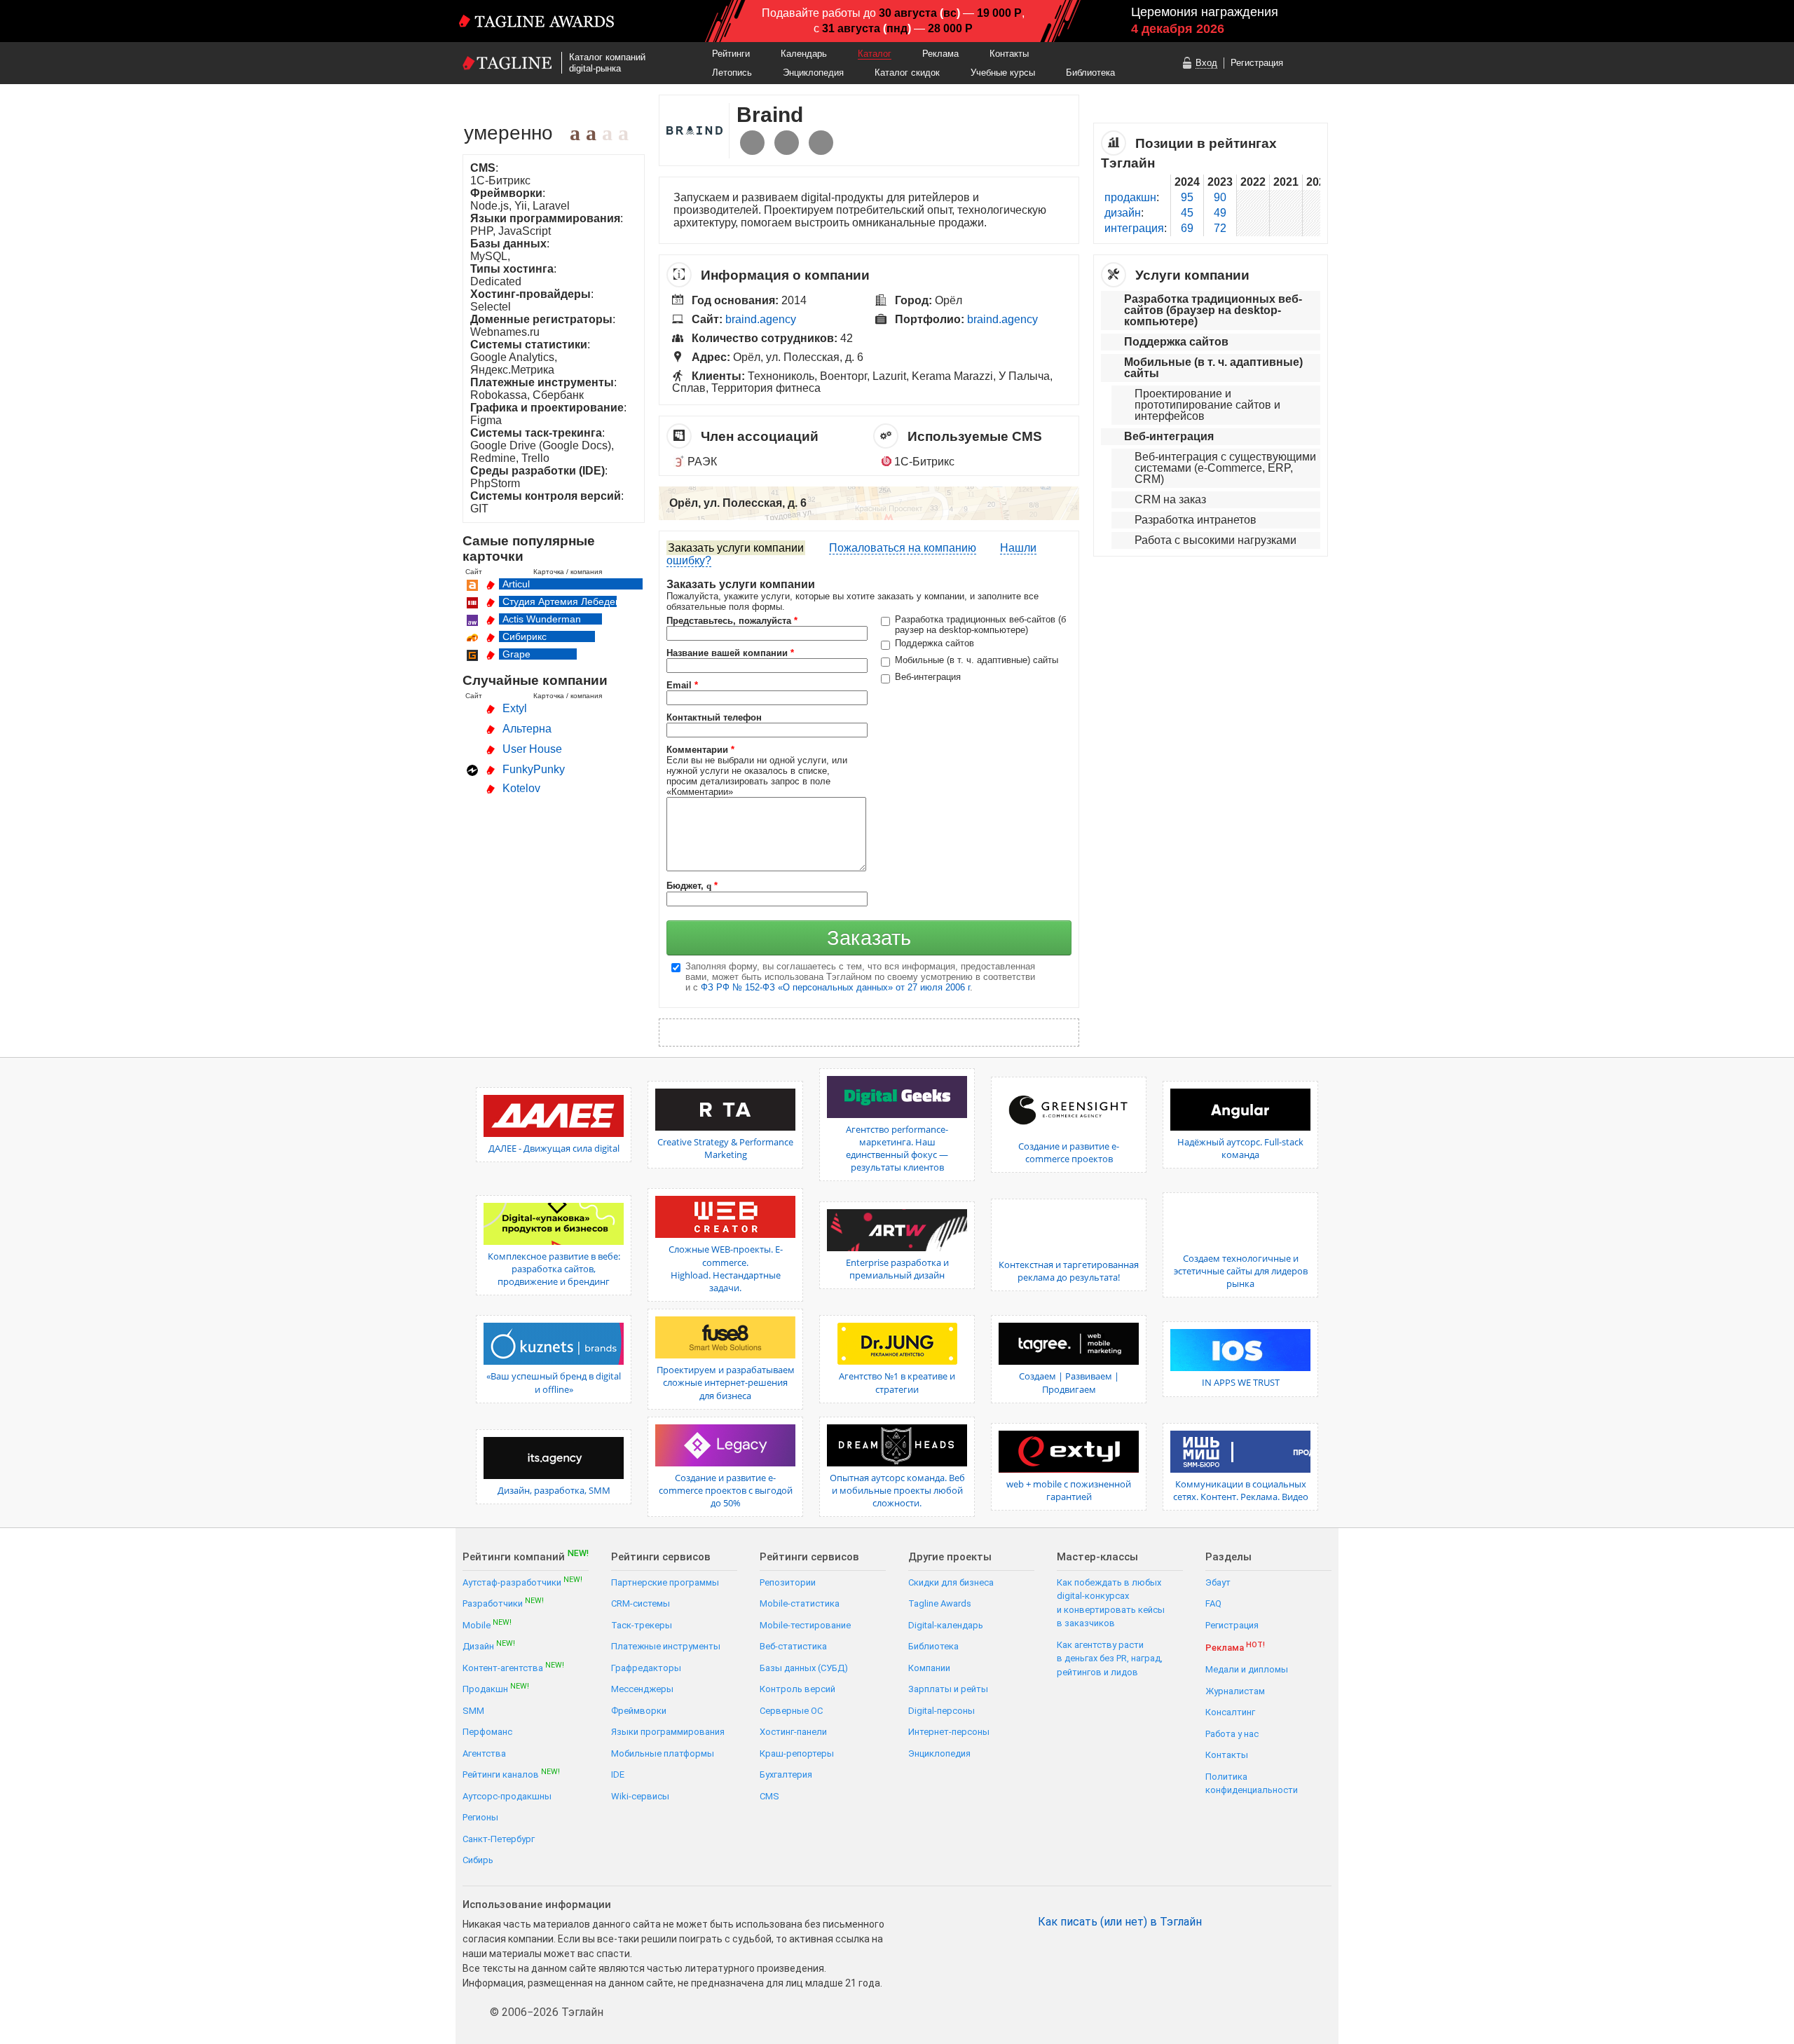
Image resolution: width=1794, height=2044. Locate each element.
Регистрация (1257, 63)
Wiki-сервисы (640, 1796)
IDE (618, 1774)
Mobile (487, 1624)
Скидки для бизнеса (951, 1582)
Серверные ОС (791, 1711)
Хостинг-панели (793, 1732)
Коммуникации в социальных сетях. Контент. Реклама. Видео (1241, 1490)
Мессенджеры (642, 1689)
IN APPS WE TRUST (1241, 1382)
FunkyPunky (534, 769)
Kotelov (521, 788)
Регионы (480, 1817)
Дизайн (489, 1646)
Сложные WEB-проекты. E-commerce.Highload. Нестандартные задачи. (726, 1268)
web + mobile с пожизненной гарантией (1069, 1490)
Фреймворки (639, 1711)
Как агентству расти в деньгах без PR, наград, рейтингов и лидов (1110, 1658)
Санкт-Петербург (499, 1839)
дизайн (1123, 213)
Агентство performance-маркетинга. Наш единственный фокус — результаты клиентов (897, 1149)
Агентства (484, 1753)
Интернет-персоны (949, 1732)
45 (1187, 213)
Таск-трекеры (642, 1625)
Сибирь (478, 1860)
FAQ (1213, 1603)
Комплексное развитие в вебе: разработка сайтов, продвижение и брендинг (554, 1269)
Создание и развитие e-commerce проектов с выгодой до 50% (726, 1490)
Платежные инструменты (666, 1646)
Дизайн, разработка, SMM (554, 1490)
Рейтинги (731, 54)
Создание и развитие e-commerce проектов (1069, 1152)
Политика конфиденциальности (1252, 1784)
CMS (769, 1796)
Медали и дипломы (1247, 1669)
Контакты (1009, 54)
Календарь (804, 54)
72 (1220, 228)
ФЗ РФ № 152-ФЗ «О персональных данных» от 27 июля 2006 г (835, 987)
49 (1220, 213)
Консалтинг (1230, 1712)
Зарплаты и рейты (948, 1689)
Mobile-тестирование (805, 1625)
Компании (929, 1668)
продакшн (1130, 197)
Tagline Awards (940, 1603)
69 (1187, 228)
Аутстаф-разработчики (522, 1582)
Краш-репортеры (797, 1753)
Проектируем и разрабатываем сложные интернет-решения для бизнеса (726, 1382)
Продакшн (496, 1688)
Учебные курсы (1003, 73)
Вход (1206, 63)
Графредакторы (646, 1668)
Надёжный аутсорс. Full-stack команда (1240, 1148)
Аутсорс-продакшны (507, 1796)
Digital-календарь (946, 1625)
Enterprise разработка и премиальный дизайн (897, 1269)
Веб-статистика (793, 1646)
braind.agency (761, 319)
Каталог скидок (907, 73)
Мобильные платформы (663, 1753)
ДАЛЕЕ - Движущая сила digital (554, 1148)
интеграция (1134, 228)
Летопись (732, 73)
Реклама (940, 54)
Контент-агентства (513, 1667)
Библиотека (1090, 73)
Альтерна (527, 729)
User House (532, 749)
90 (1220, 197)
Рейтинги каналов (511, 1774)
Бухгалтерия (786, 1774)
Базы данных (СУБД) (804, 1668)
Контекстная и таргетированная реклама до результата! (1069, 1271)
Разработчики (503, 1603)
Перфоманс (487, 1732)
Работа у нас (1232, 1734)
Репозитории (788, 1582)
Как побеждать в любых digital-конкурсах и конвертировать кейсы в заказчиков (1111, 1603)
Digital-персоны (941, 1711)
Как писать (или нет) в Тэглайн (1120, 1922)
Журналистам (1235, 1691)
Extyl (515, 708)
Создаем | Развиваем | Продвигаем (1069, 1382)
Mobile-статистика (800, 1603)
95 (1187, 197)
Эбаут (1218, 1582)
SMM (473, 1711)
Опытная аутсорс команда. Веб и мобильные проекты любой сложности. (897, 1490)
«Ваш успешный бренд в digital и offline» (554, 1382)
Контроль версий (797, 1689)
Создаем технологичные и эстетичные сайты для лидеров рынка (1241, 1271)
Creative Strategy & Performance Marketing (725, 1148)
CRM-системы (641, 1603)
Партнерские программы (665, 1582)
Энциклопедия (813, 73)
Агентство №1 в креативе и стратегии (897, 1382)
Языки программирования (668, 1732)
